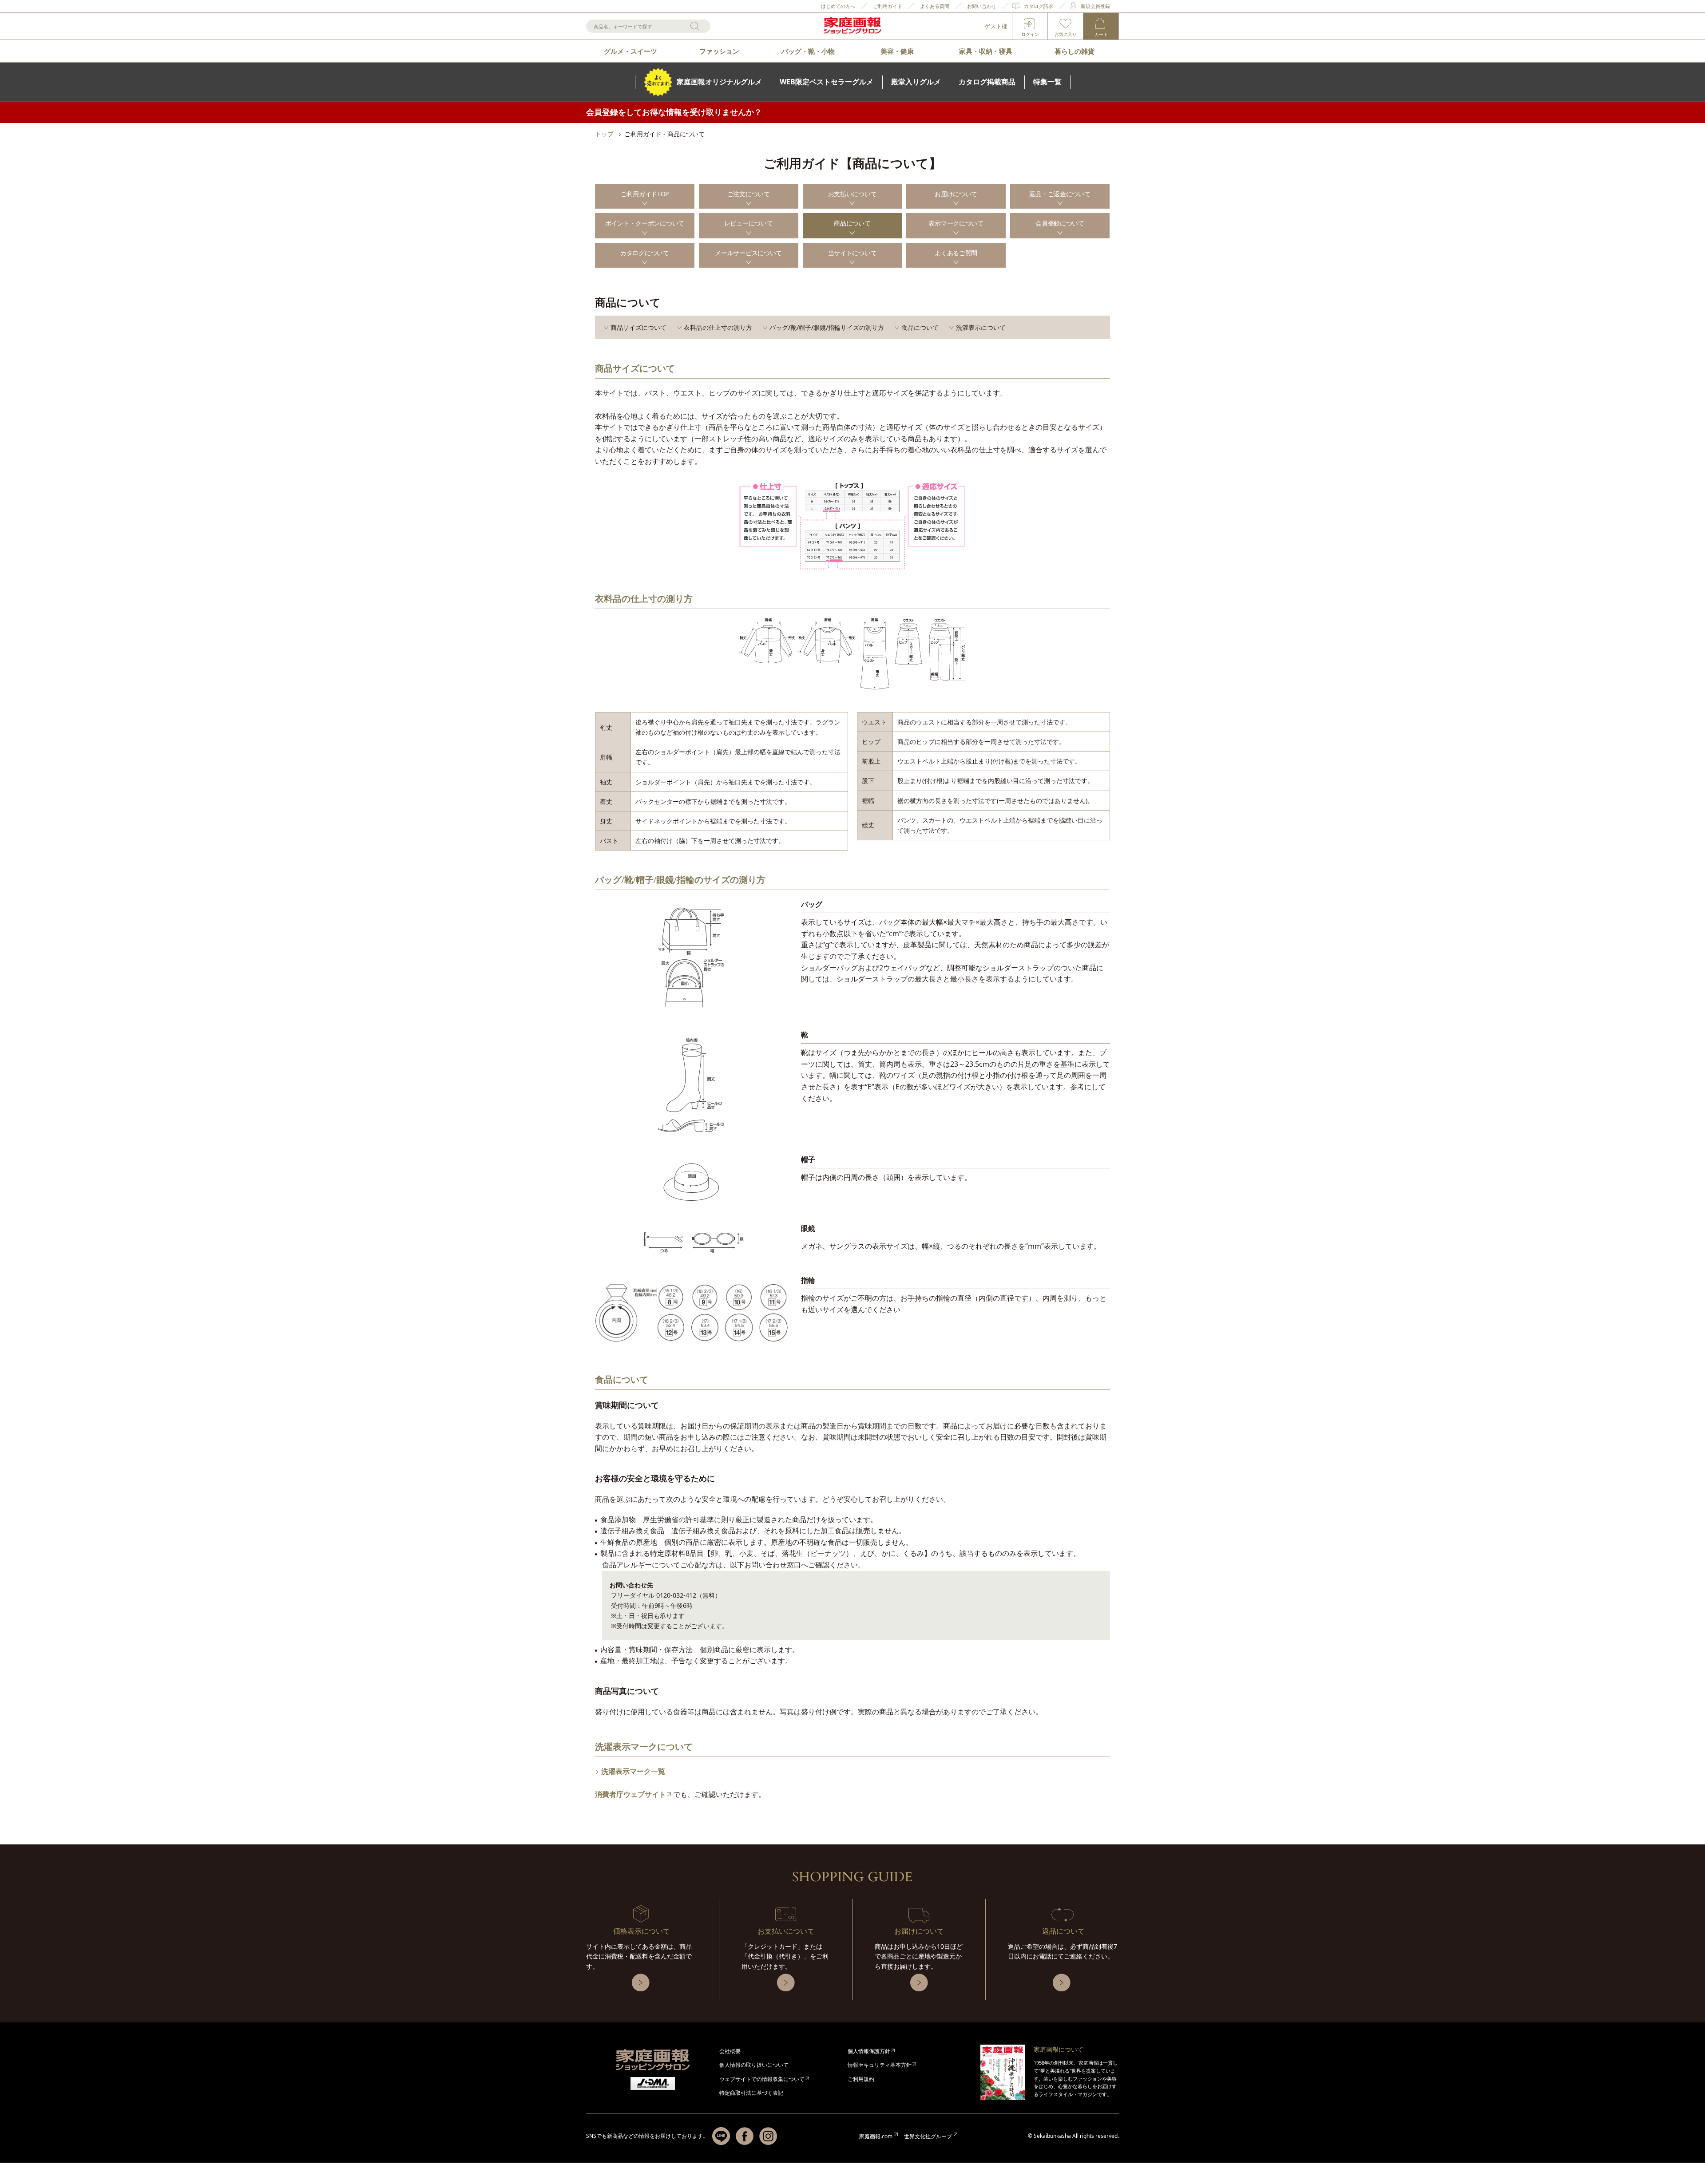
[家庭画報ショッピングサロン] (852, 26)
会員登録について (1060, 223)
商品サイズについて (638, 327)
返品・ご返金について (1060, 194)
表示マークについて (956, 223)
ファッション (719, 51)
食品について (920, 327)
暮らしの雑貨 (1075, 51)
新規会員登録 (1095, 6)
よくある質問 (935, 6)
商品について (852, 223)
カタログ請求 (1039, 6)
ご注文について (749, 194)
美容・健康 (897, 51)
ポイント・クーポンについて (645, 223)
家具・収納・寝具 (986, 51)
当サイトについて (852, 253)
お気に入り (1066, 34)
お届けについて (956, 194)
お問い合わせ (982, 6)
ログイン (1030, 34)
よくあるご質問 (956, 253)
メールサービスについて (748, 253)
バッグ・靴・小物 (808, 51)
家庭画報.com (876, 2136)
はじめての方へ (838, 6)
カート (1101, 34)
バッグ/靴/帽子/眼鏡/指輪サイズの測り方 (827, 327)
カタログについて (645, 253)
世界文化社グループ (928, 2136)
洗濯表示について (981, 327)
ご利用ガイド (888, 6)
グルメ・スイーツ (630, 51)
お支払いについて (852, 194)
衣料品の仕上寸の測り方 (718, 327)
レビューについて (749, 223)
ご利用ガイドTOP (645, 194)
